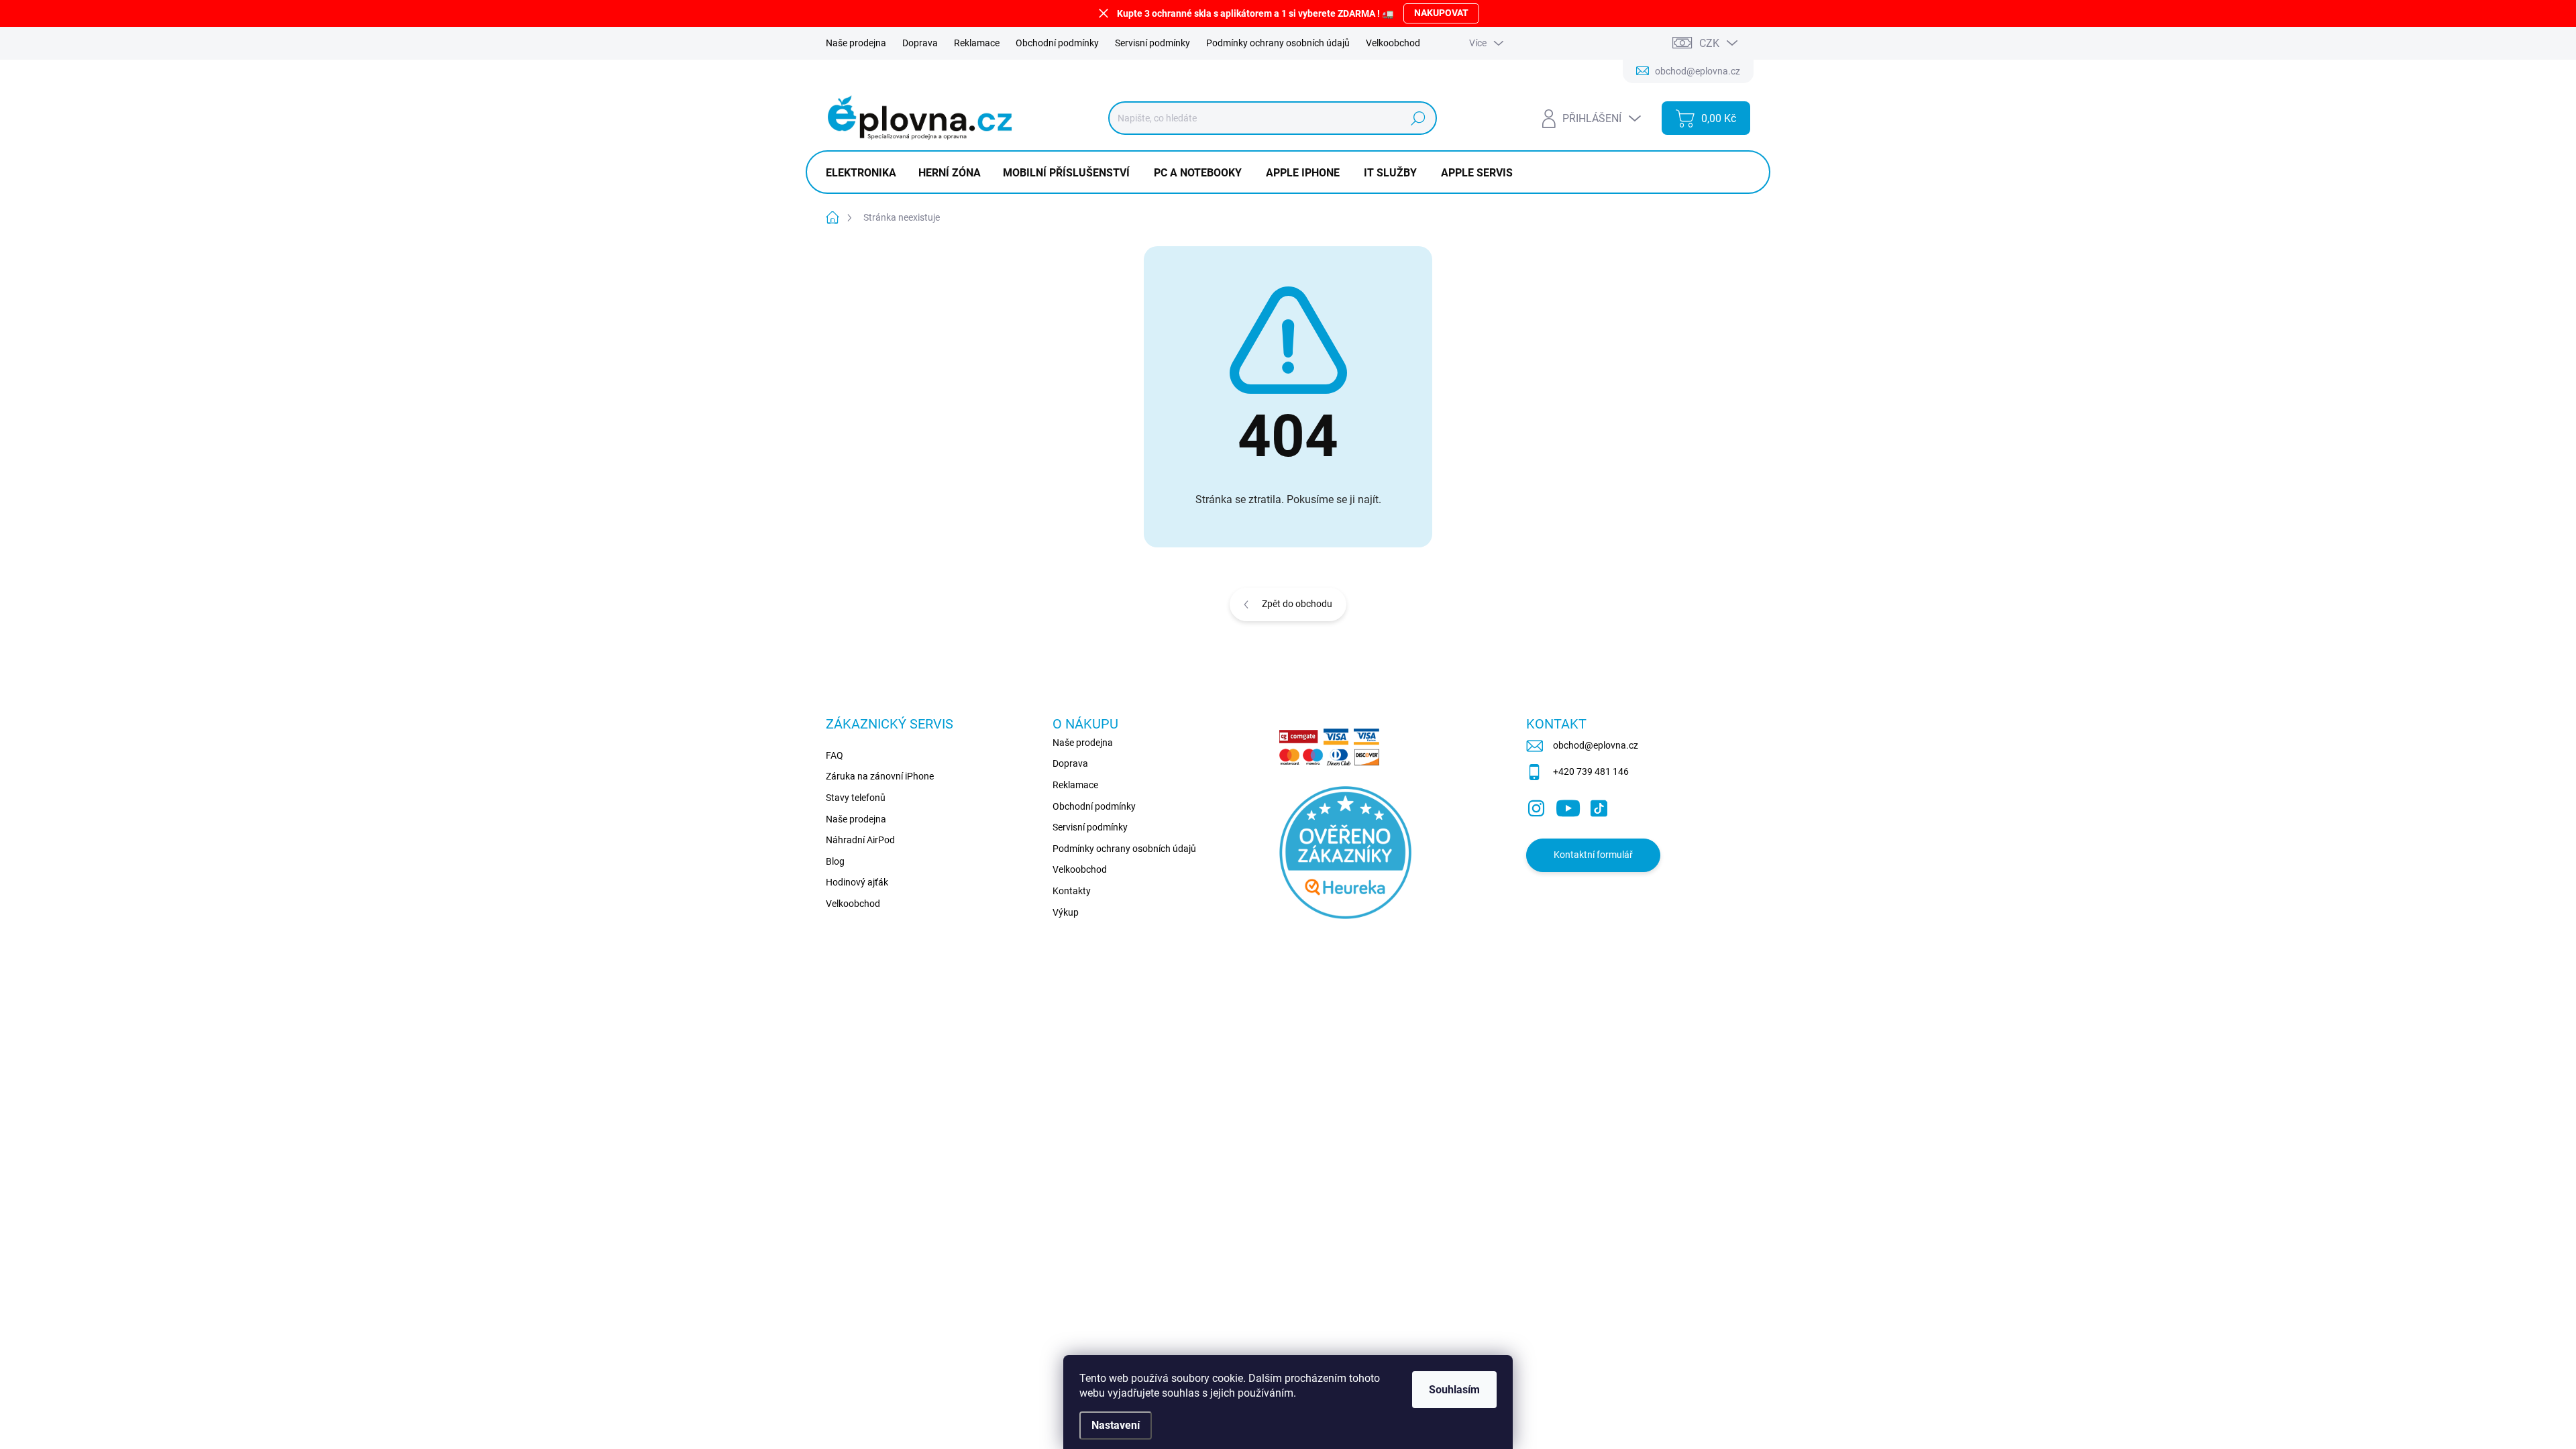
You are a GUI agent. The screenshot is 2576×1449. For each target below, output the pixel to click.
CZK (1709, 43)
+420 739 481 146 (1591, 771)
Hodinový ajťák (857, 882)
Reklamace (977, 43)
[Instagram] (1536, 806)
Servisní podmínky (1152, 43)
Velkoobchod (1393, 43)
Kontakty (1072, 891)
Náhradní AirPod (860, 840)
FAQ (835, 755)
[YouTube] (1568, 806)
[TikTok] (1599, 806)
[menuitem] (866, 173)
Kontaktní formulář (1593, 855)
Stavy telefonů (856, 798)
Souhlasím (1454, 1390)
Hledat (1418, 118)
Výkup (1066, 912)
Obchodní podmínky (1057, 43)
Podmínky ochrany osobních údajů (1278, 43)
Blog (835, 861)
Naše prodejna (856, 43)
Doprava (920, 43)
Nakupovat (1441, 13)
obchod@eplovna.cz (1596, 745)
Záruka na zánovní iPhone (880, 776)
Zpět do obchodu (1297, 604)
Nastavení (1116, 1425)
